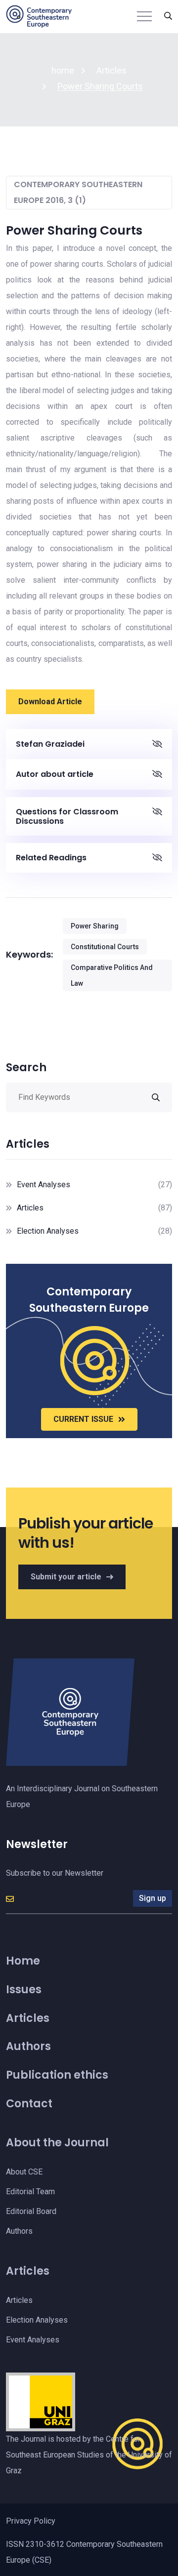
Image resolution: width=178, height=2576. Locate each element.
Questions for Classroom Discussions (67, 816)
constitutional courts (105, 947)
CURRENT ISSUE (83, 1419)
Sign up (153, 1898)
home (63, 70)
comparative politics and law (112, 975)
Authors (28, 2046)
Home (23, 1961)
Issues (24, 1990)
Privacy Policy (31, 2521)
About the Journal (57, 2143)
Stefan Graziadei (50, 744)
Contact (29, 2104)
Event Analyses (44, 1185)
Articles (111, 70)
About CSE (24, 2172)
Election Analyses (48, 1231)
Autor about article (55, 774)
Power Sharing (95, 926)
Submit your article (66, 1577)
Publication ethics (57, 2075)
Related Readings (51, 858)
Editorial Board (31, 2211)
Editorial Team (30, 2192)
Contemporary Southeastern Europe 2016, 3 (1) (78, 192)
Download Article (50, 702)
